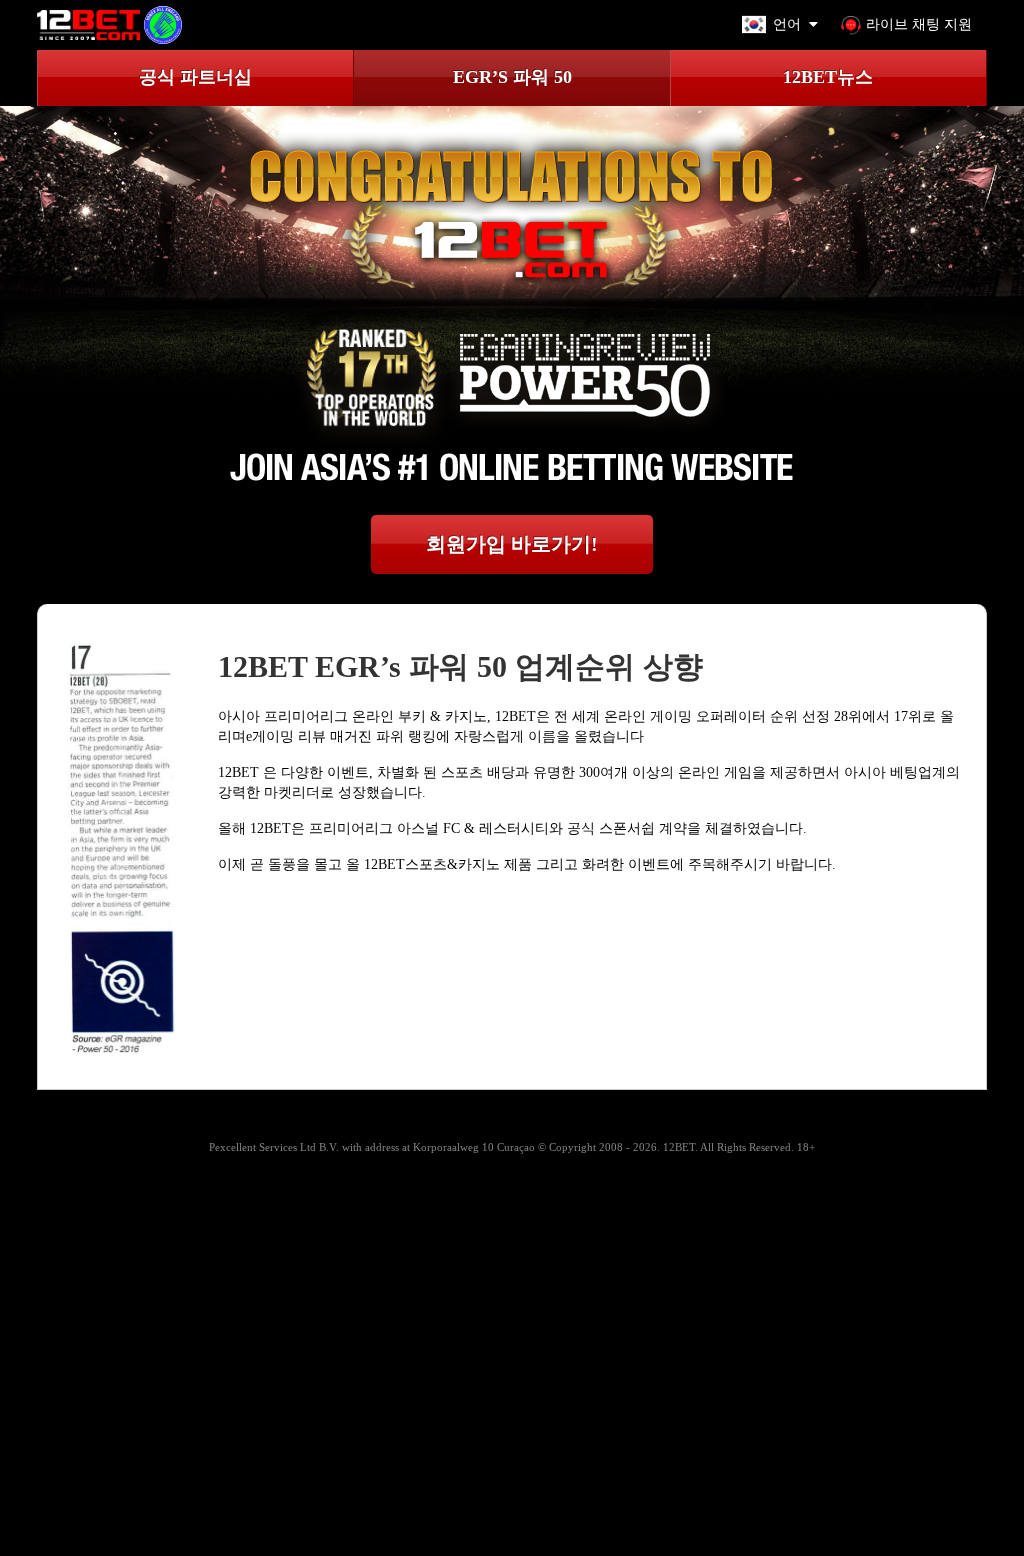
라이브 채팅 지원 (919, 24)
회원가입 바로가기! (512, 544)
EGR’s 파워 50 (512, 77)
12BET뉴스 (828, 77)
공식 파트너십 (195, 77)
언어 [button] (787, 24)
